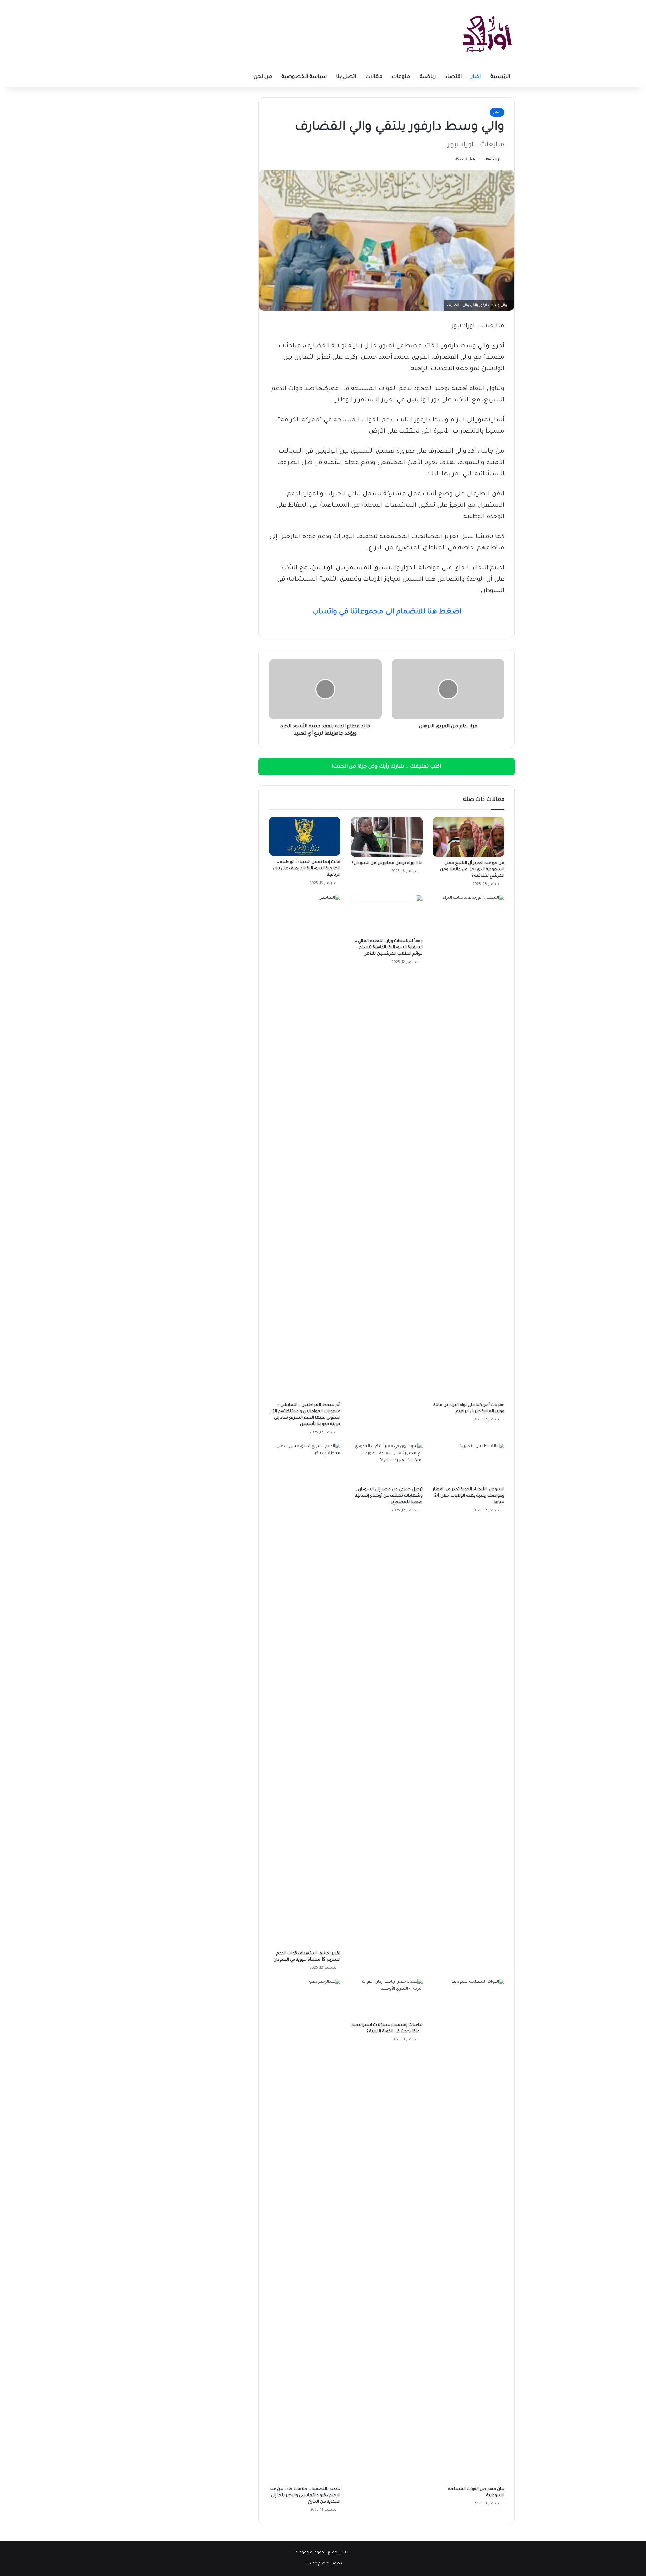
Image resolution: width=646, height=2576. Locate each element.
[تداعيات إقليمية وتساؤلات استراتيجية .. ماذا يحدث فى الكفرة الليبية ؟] (386, 1999)
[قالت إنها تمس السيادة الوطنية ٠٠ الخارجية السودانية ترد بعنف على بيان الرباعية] (305, 836)
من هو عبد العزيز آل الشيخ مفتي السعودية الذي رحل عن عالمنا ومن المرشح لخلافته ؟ (472, 870)
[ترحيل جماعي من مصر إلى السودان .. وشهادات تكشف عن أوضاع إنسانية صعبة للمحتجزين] (386, 1463)
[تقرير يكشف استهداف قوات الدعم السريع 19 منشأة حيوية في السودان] (305, 1695)
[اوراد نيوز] (487, 34)
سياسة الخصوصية (304, 77)
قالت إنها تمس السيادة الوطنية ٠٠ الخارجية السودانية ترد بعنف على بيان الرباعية (307, 869)
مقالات (374, 77)
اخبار (476, 77)
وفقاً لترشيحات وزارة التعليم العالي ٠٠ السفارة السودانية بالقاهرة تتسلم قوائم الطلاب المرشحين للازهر (389, 948)
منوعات (401, 77)
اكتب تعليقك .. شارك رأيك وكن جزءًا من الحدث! (387, 767)
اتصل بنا (346, 77)
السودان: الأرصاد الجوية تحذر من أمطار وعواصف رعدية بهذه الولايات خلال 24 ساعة (469, 1496)
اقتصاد (453, 77)
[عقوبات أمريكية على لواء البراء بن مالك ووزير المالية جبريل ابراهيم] (469, 1147)
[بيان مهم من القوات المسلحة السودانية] (469, 2231)
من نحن (263, 77)
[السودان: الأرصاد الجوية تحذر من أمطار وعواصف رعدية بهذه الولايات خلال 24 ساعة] (469, 1463)
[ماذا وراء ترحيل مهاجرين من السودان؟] (386, 837)
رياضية (428, 77)
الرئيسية (500, 77)
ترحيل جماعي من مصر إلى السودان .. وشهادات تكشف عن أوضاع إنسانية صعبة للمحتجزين (389, 1496)
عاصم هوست (317, 2564)
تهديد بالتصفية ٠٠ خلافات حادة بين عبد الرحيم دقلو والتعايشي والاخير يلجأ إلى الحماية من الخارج (305, 2496)
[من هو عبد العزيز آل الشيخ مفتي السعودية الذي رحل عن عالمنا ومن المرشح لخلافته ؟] (469, 837)
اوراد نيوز (493, 159)
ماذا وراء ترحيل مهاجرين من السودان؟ (387, 863)
